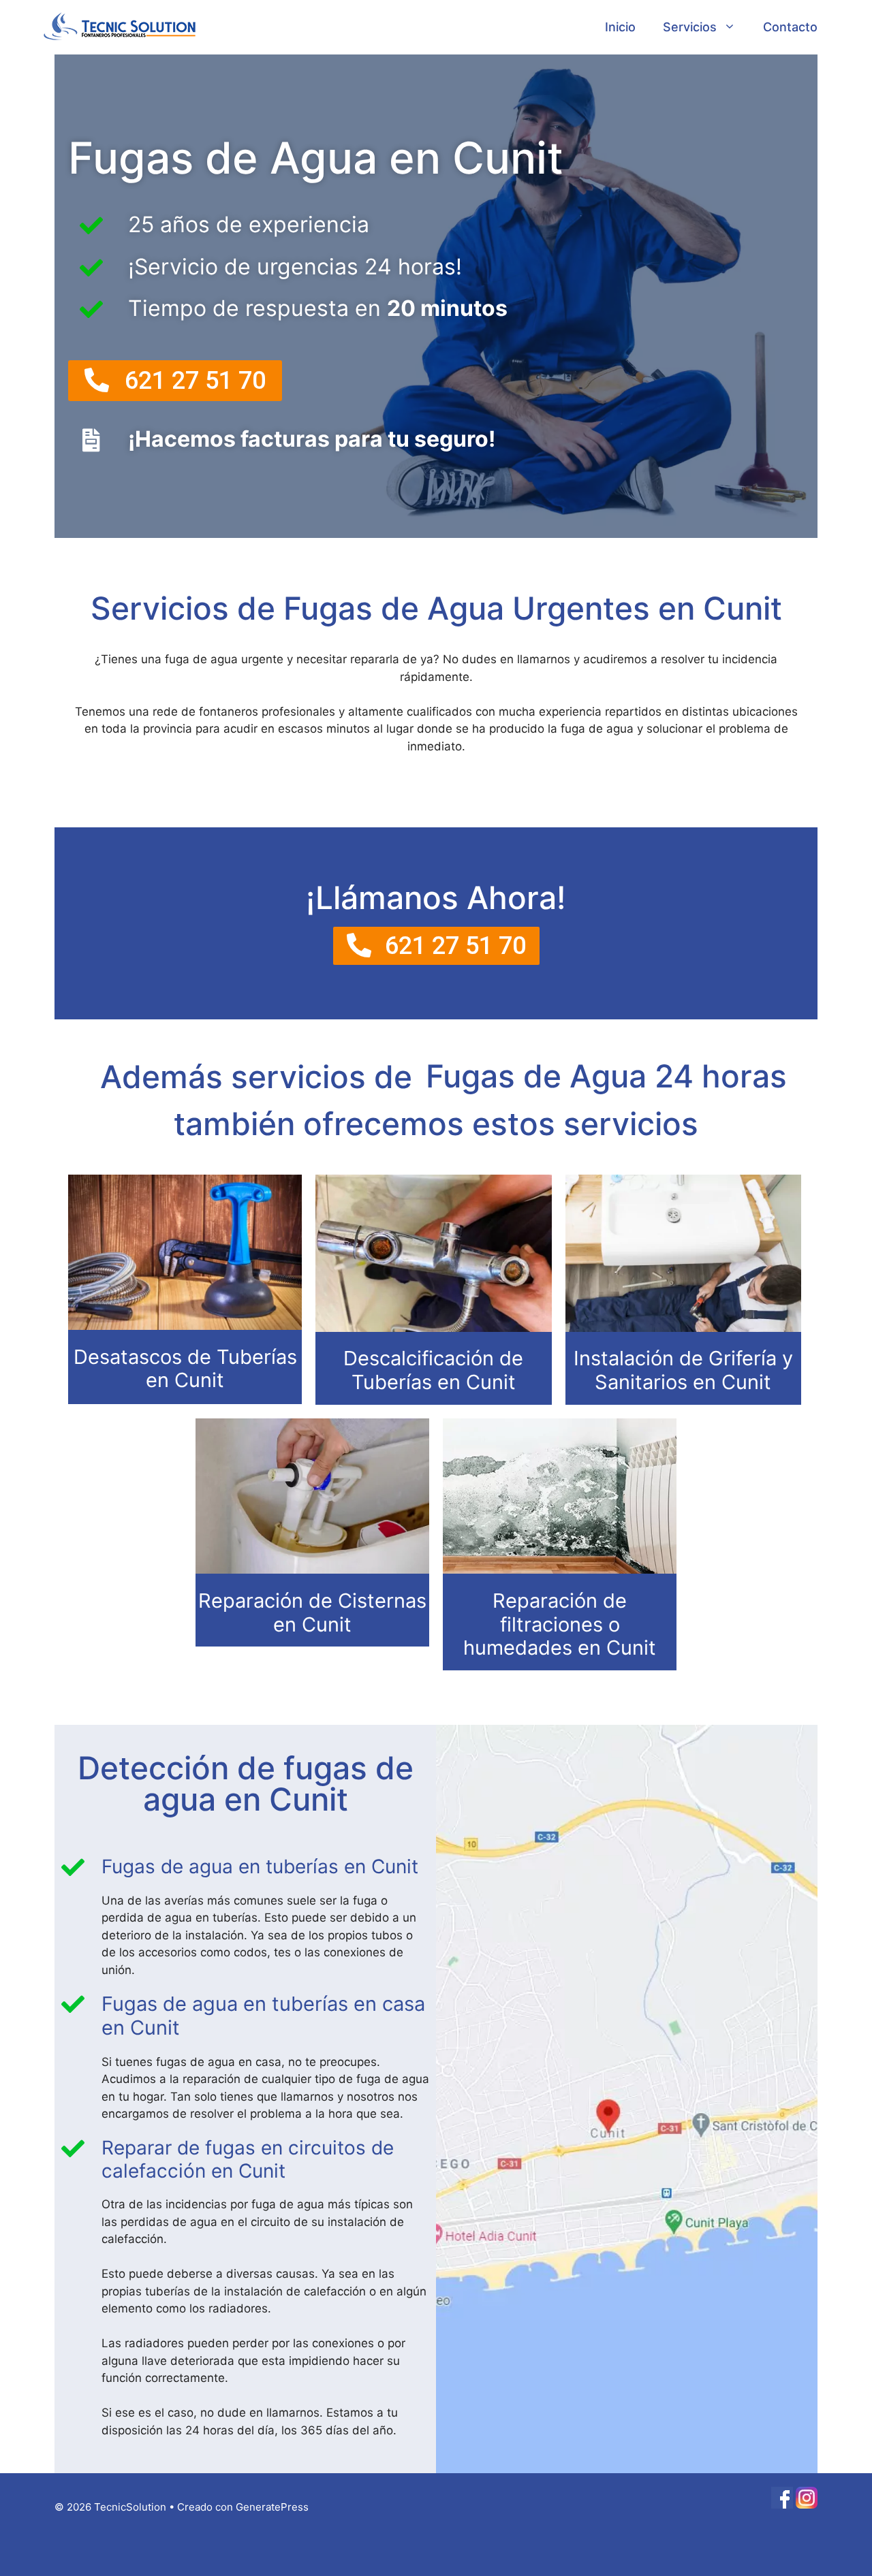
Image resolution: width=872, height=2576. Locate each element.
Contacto (790, 27)
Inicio (620, 27)
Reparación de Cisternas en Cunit (312, 1612)
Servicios (690, 27)
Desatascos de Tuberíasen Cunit (185, 1369)
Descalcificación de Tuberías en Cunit (433, 1370)
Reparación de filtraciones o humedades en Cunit (560, 1624)
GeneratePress (272, 2507)
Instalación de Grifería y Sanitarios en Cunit (683, 1370)
